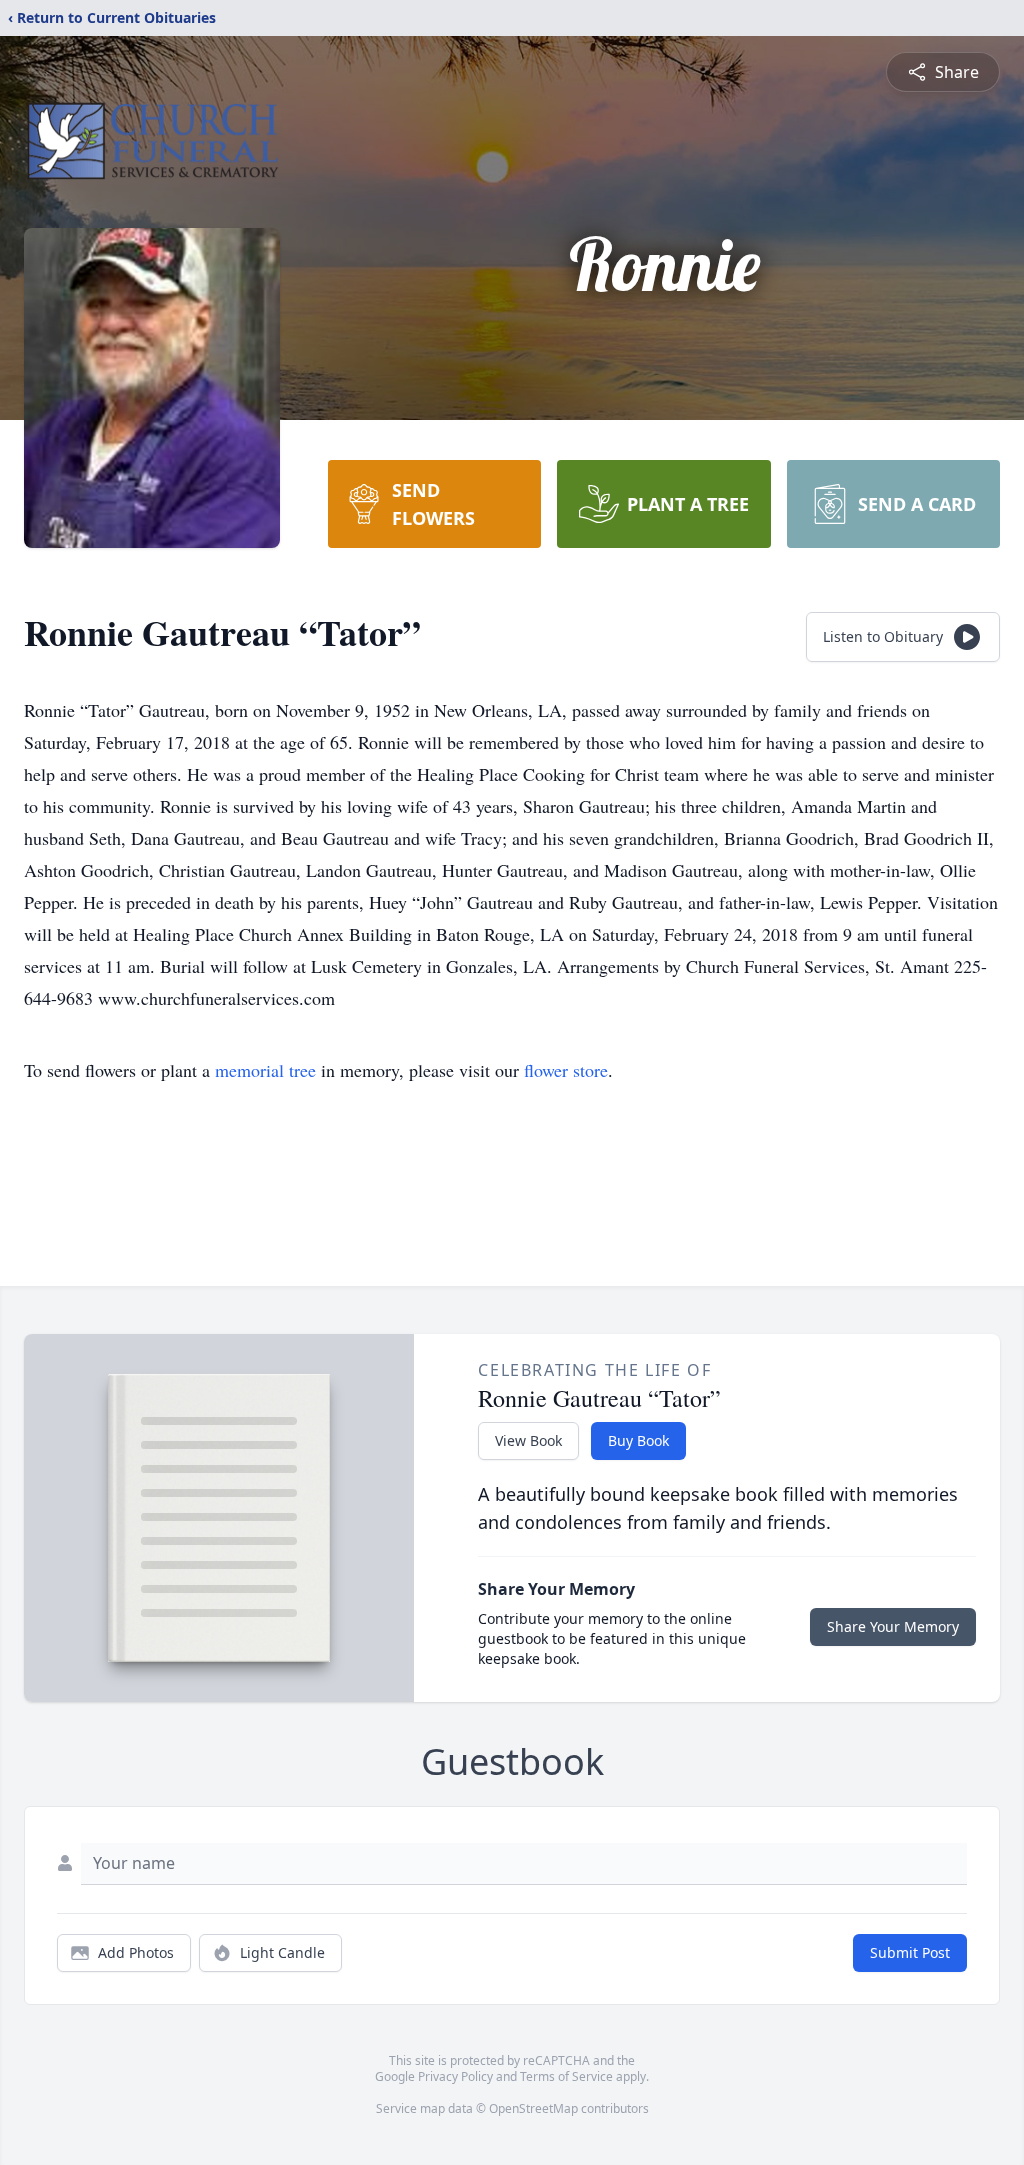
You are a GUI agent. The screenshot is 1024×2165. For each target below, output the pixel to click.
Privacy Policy (455, 2076)
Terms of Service (566, 2076)
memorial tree (265, 1070)
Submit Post (910, 1952)
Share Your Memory (893, 1626)
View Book (528, 1440)
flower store (566, 1070)
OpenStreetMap (533, 2108)
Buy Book (638, 1440)
